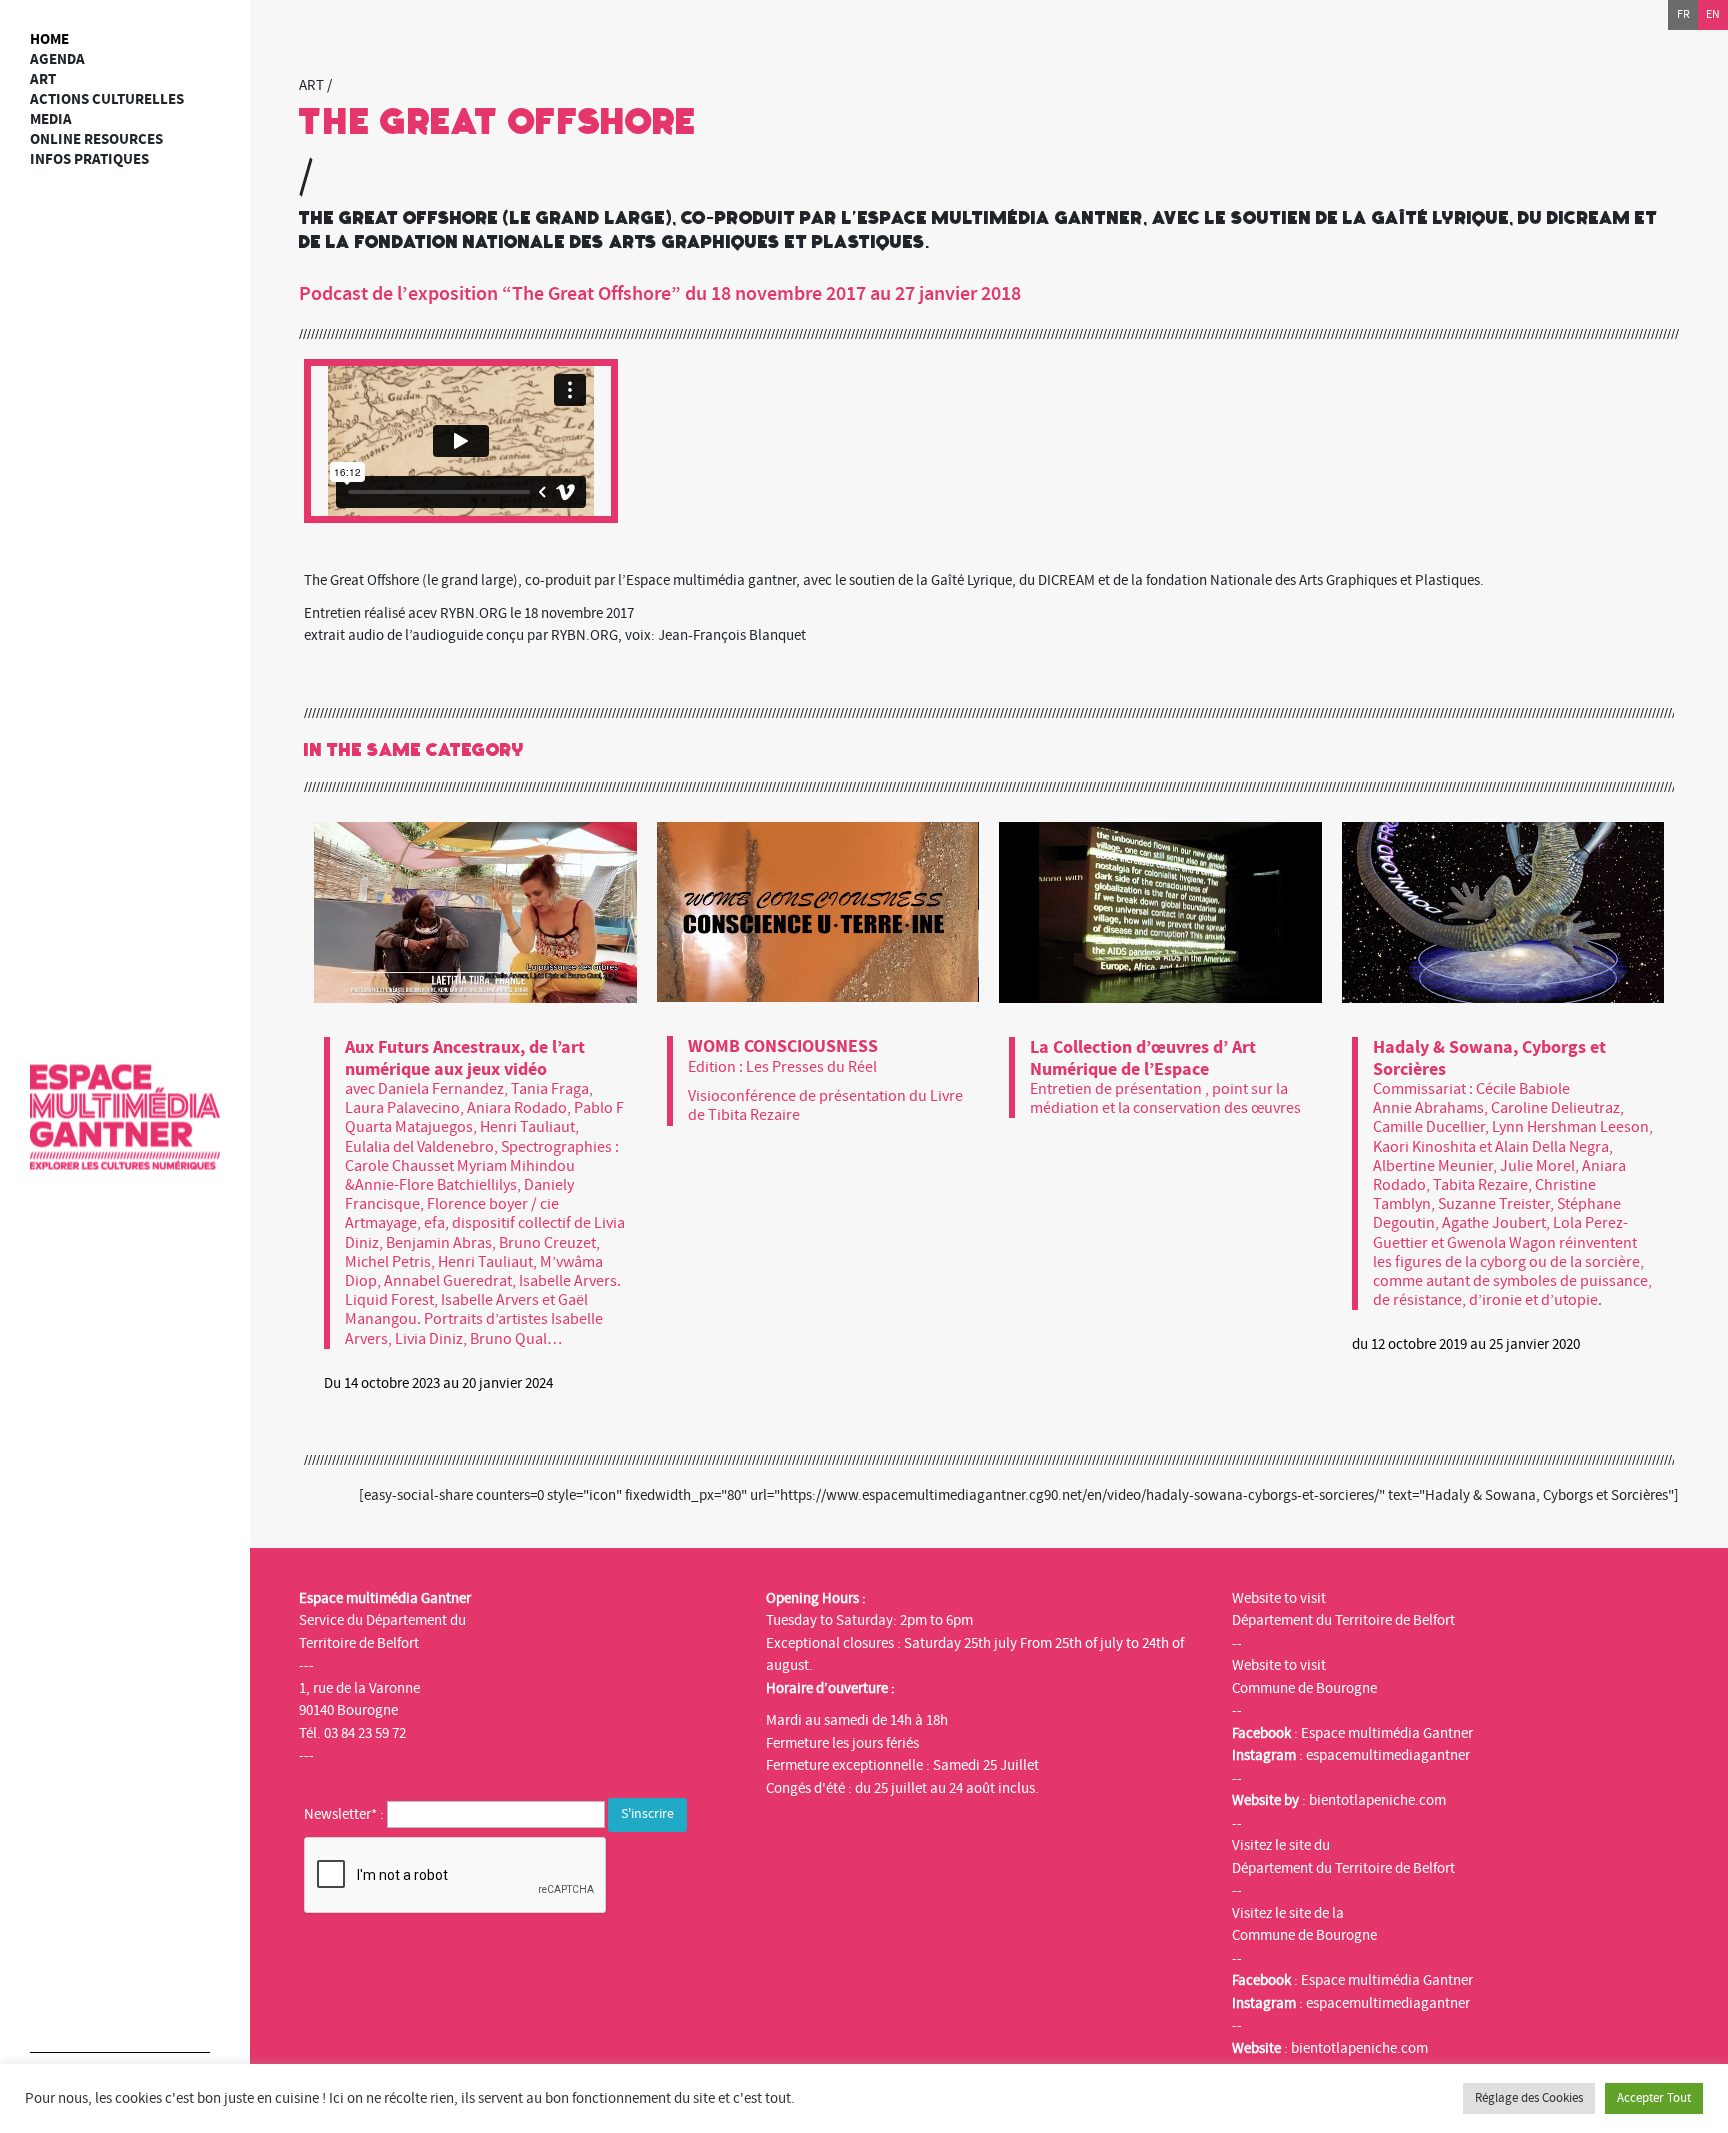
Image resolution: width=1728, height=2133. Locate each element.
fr (1683, 14)
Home (49, 39)
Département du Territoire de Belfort (1343, 1620)
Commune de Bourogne (1304, 1688)
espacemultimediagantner (1388, 1755)
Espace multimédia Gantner (1387, 1733)
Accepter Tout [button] (1654, 2098)
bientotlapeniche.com (1377, 1800)
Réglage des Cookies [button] (1529, 2098)
